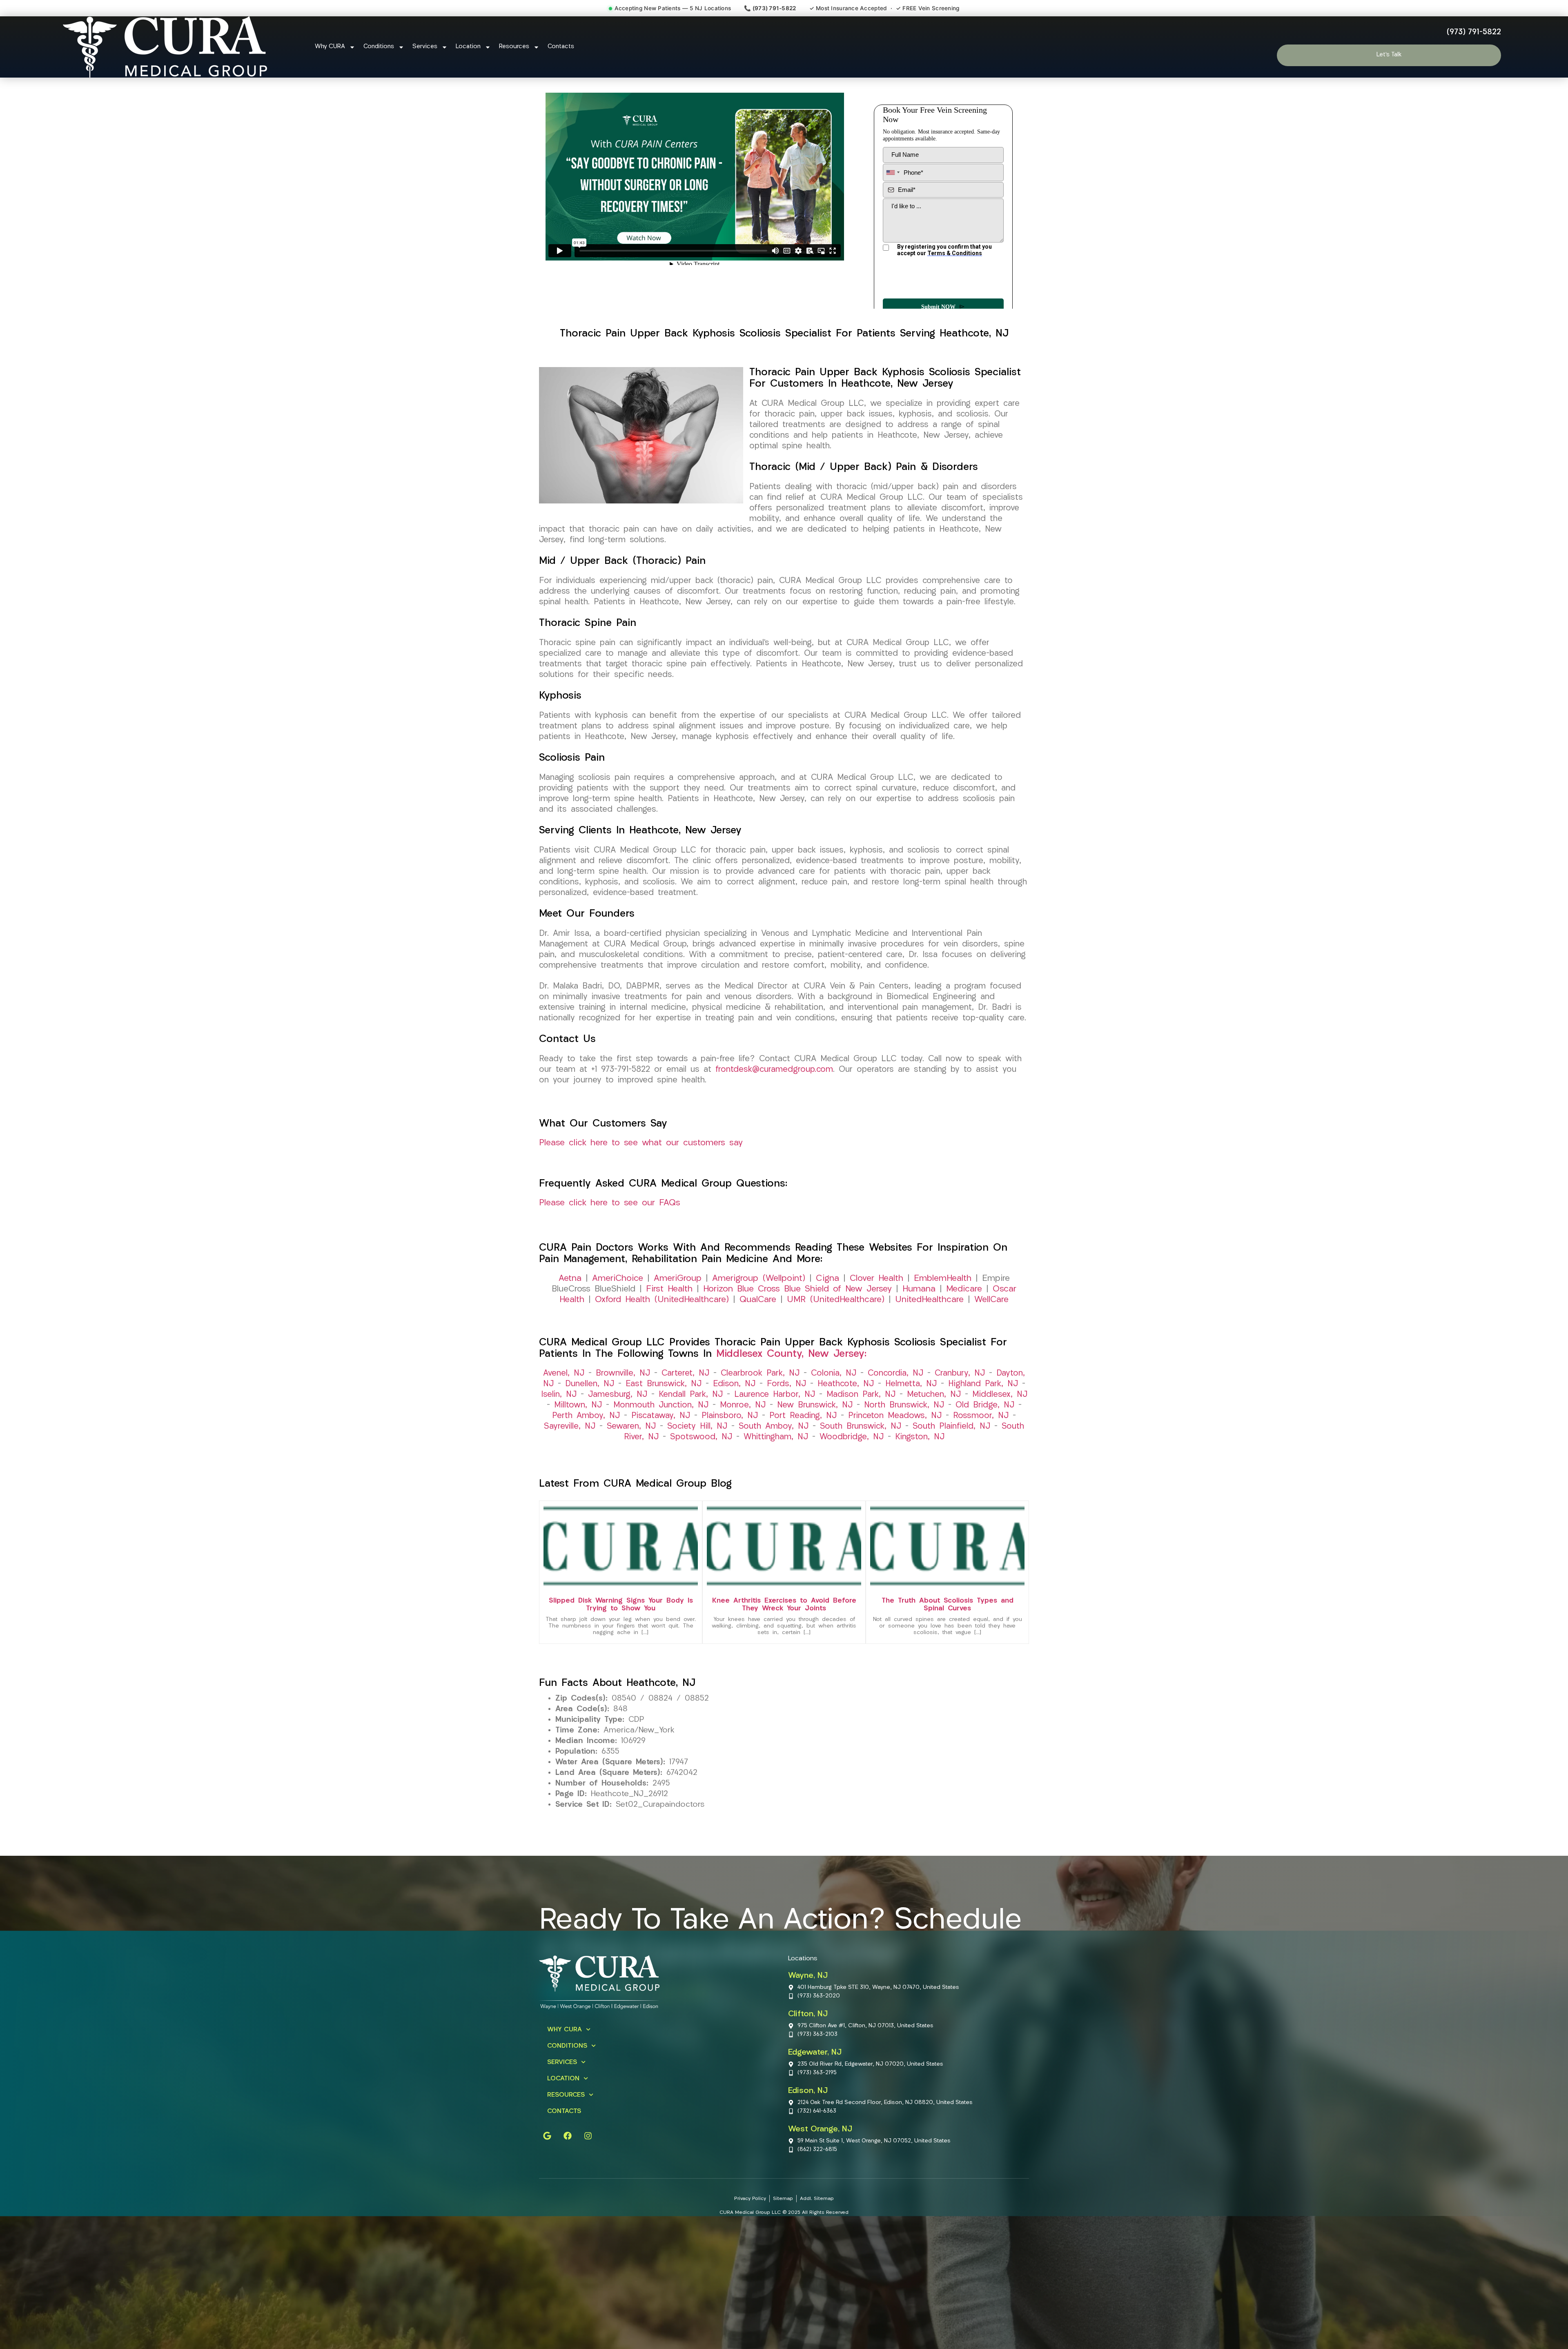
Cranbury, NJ (960, 1403)
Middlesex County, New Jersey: (791, 1384)
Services (425, 47)
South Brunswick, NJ (861, 1456)
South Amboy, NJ (774, 1456)
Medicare (964, 1319)
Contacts (561, 47)
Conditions (379, 47)
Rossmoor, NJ (981, 1446)
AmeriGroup (678, 1308)
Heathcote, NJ (846, 1414)
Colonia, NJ (834, 1403)
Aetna (570, 1308)
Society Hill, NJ (697, 1456)
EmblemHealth (943, 1308)
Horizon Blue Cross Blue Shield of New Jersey (797, 1319)
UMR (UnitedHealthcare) (836, 1330)
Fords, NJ (786, 1414)
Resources (514, 47)
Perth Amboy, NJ (586, 1446)
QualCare (758, 1330)
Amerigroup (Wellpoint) (759, 1308)
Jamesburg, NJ (618, 1425)
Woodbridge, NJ (852, 1467)
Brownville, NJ (623, 1403)
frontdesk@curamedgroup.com (774, 1100)
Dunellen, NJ (590, 1414)
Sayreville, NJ (570, 1456)
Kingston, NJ (920, 1467)
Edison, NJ (734, 1414)
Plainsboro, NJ (730, 1446)
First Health (669, 1319)
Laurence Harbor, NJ (775, 1425)
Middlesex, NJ (1000, 1425)
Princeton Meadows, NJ (895, 1446)
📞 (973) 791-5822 (770, 8)
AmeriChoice (618, 1308)
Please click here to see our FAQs (610, 1233)
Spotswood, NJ (701, 1467)
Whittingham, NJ (776, 1467)
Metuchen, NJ (934, 1425)
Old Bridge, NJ (985, 1435)
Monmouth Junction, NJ (661, 1435)
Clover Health (876, 1308)
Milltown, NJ (578, 1435)
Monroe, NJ (743, 1435)
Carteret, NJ (685, 1403)
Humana (919, 1319)
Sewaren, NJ (631, 1456)
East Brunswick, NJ (664, 1414)
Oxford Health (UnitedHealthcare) (662, 1330)
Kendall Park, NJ (691, 1425)
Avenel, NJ (564, 1403)
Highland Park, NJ (983, 1414)
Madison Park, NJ (861, 1425)
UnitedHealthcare (929, 1330)
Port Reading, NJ (803, 1446)
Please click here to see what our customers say (641, 1173)
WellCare (991, 1330)
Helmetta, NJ (911, 1414)
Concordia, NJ (895, 1403)
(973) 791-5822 (1474, 32)
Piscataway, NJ (661, 1446)
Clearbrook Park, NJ (760, 1403)
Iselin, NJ (559, 1425)
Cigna (827, 1308)
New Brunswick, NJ (815, 1435)
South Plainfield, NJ (951, 1456)
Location (468, 47)
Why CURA (330, 47)
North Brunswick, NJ (904, 1435)
